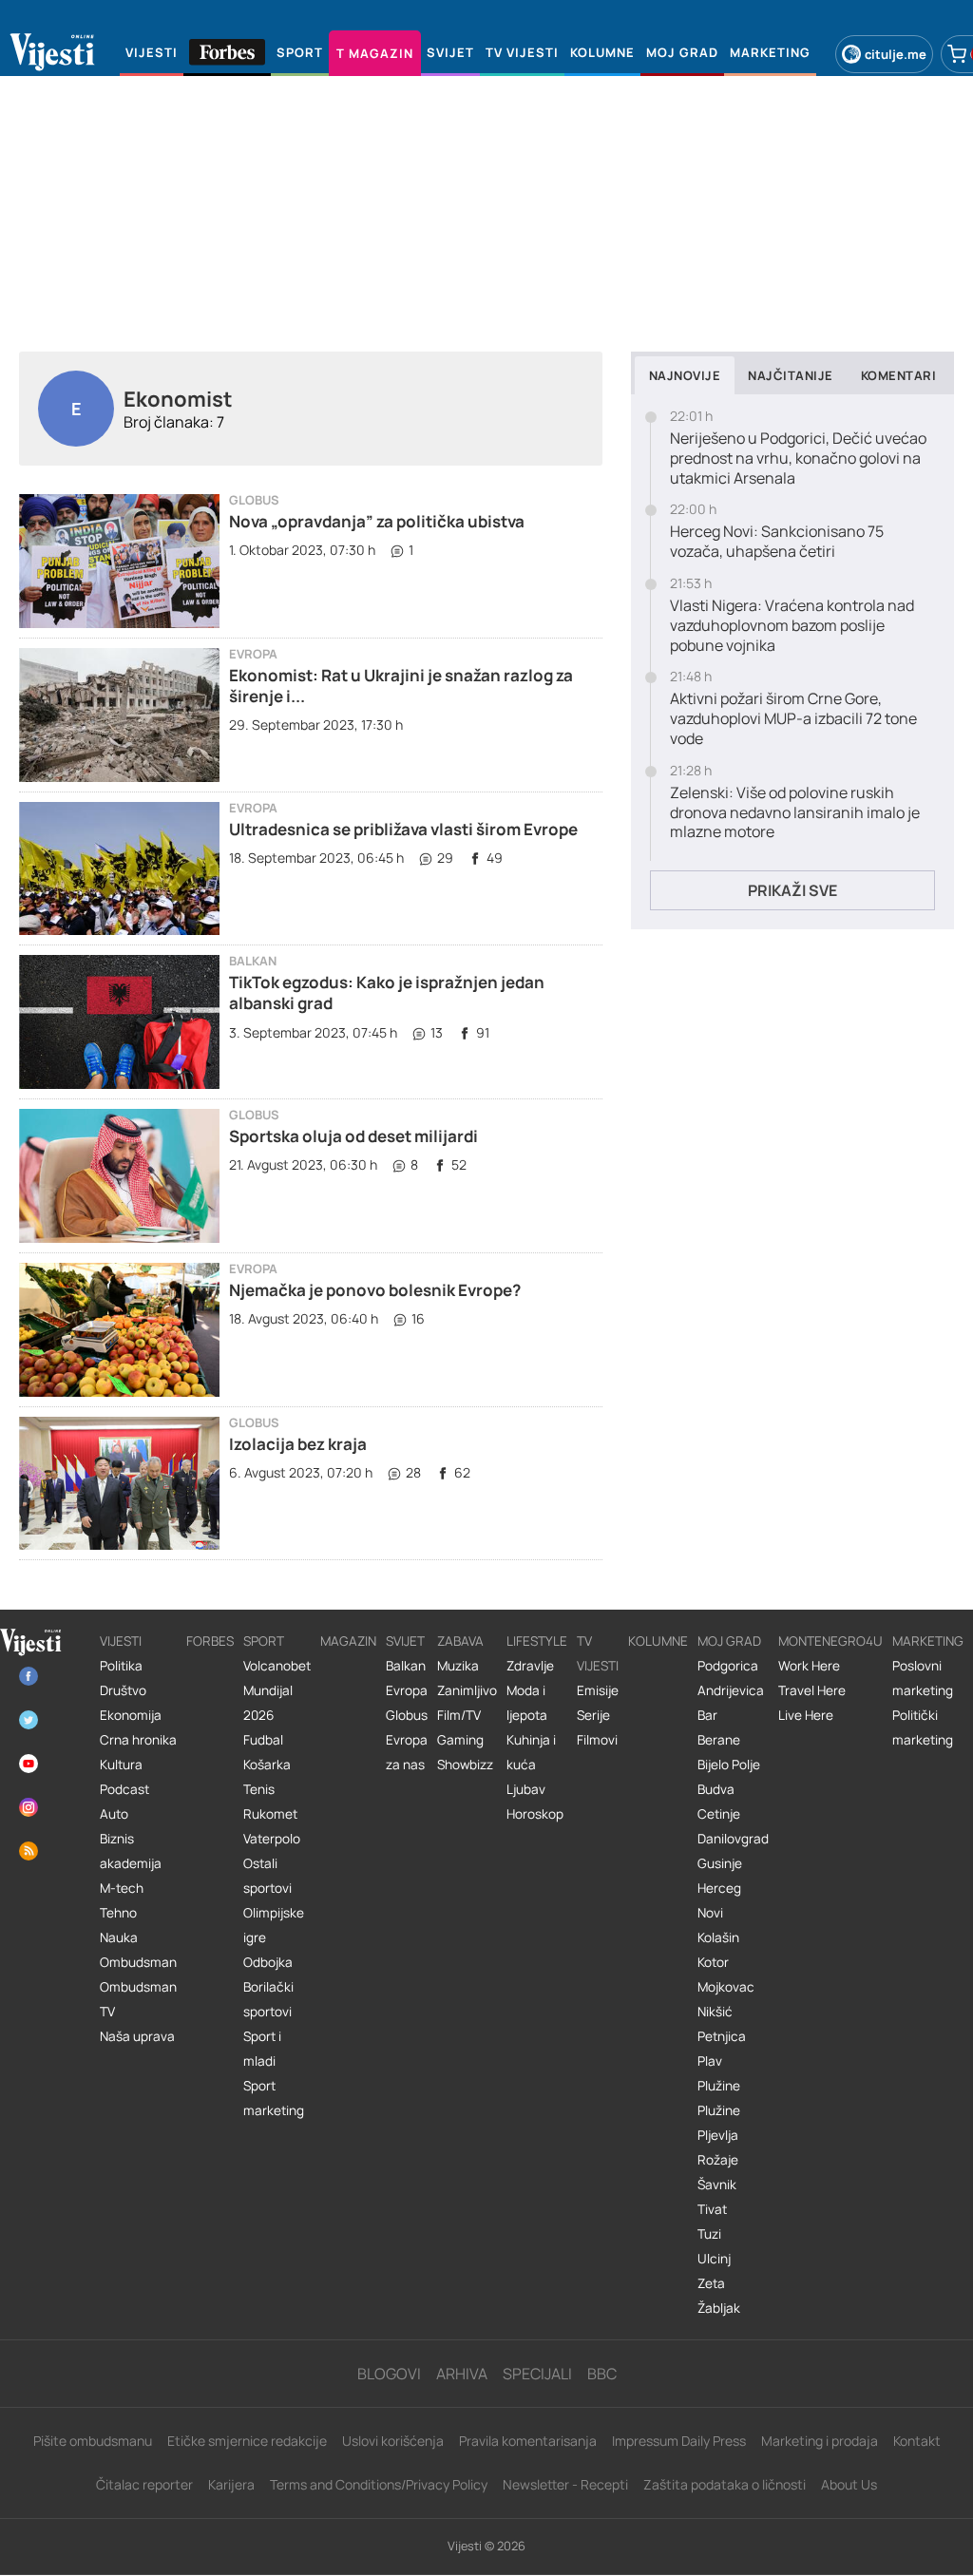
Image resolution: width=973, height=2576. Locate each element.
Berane (719, 1740)
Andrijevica (731, 1690)
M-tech (122, 1888)
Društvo (123, 1690)
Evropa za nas (407, 1752)
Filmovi (597, 1740)
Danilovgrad (733, 1839)
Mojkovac (726, 1987)
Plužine (719, 2086)
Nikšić (715, 2012)
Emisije (598, 1690)
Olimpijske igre (274, 1925)
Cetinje (719, 1814)
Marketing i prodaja (820, 2441)
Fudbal (263, 1740)
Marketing (928, 1641)
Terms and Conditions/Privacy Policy (379, 2484)
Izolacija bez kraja (298, 1444)
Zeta (711, 2283)
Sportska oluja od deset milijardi (353, 1136)
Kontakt (917, 2441)
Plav (710, 2061)
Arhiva (462, 2374)
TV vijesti (598, 1653)
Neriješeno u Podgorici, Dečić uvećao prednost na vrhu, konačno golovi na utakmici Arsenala (798, 458)
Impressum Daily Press (679, 2441)
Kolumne (658, 1641)
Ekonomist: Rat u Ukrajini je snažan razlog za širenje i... (401, 686)
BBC (602, 2374)
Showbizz (465, 1765)
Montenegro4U (830, 1641)
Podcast (124, 1789)
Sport (264, 1641)
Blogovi (389, 2374)
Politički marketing (923, 1727)
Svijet (405, 1641)
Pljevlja (718, 2135)
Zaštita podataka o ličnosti (725, 2484)
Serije (593, 1715)
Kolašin (718, 1937)
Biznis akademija (131, 1851)
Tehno (118, 1913)
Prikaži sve (792, 890)
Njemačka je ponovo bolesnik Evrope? (375, 1290)
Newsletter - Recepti (565, 2484)
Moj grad (729, 1641)
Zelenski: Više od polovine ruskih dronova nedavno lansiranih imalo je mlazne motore (795, 812)
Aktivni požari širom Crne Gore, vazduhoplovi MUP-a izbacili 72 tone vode (793, 718)
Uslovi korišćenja (393, 2441)
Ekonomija (131, 1715)
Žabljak (719, 2308)
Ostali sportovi (267, 1876)
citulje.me (896, 54)
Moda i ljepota (527, 1703)
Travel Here (812, 1690)
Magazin (348, 1641)
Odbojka (268, 1962)
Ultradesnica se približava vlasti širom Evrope (403, 829)
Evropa (253, 654)
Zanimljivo (467, 1690)
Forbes (210, 1641)
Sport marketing (274, 2098)
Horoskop (535, 1814)
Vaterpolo (272, 1839)
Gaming (460, 1740)
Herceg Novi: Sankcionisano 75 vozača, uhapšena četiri (777, 542)
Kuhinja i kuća (531, 1752)
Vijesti (121, 1641)
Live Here (806, 1715)
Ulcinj (714, 2259)
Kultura (121, 1765)
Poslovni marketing (923, 1678)
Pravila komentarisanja (528, 2441)
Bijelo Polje (729, 1765)
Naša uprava (137, 2036)
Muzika (458, 1666)
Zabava (460, 1641)
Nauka (119, 1937)
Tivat (712, 2209)
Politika (121, 1666)
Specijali (537, 2374)
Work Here (809, 1666)
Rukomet (270, 1814)
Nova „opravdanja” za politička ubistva (377, 521)
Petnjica (722, 2036)
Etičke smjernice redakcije (247, 2441)
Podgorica (728, 1666)
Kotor (713, 1962)
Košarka (267, 1765)
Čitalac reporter (144, 2484)
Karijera (231, 2484)
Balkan (253, 961)
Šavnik (717, 2185)
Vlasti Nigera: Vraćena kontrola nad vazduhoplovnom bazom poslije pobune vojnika (792, 625)
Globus (254, 500)
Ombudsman (138, 1962)
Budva (716, 1789)
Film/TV (459, 1715)
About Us (849, 2484)
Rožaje (718, 2160)
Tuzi (709, 2234)
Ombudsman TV (138, 1999)
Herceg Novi (719, 1900)
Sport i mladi (262, 2049)
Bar (707, 1715)
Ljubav (526, 1789)
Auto (114, 1814)
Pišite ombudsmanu (93, 2441)
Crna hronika (138, 1740)
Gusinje (720, 1863)
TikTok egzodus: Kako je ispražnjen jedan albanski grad (387, 992)
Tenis (259, 1789)
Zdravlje (530, 1666)
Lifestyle (537, 1641)
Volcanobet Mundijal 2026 (277, 1690)
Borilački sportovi (268, 1999)
